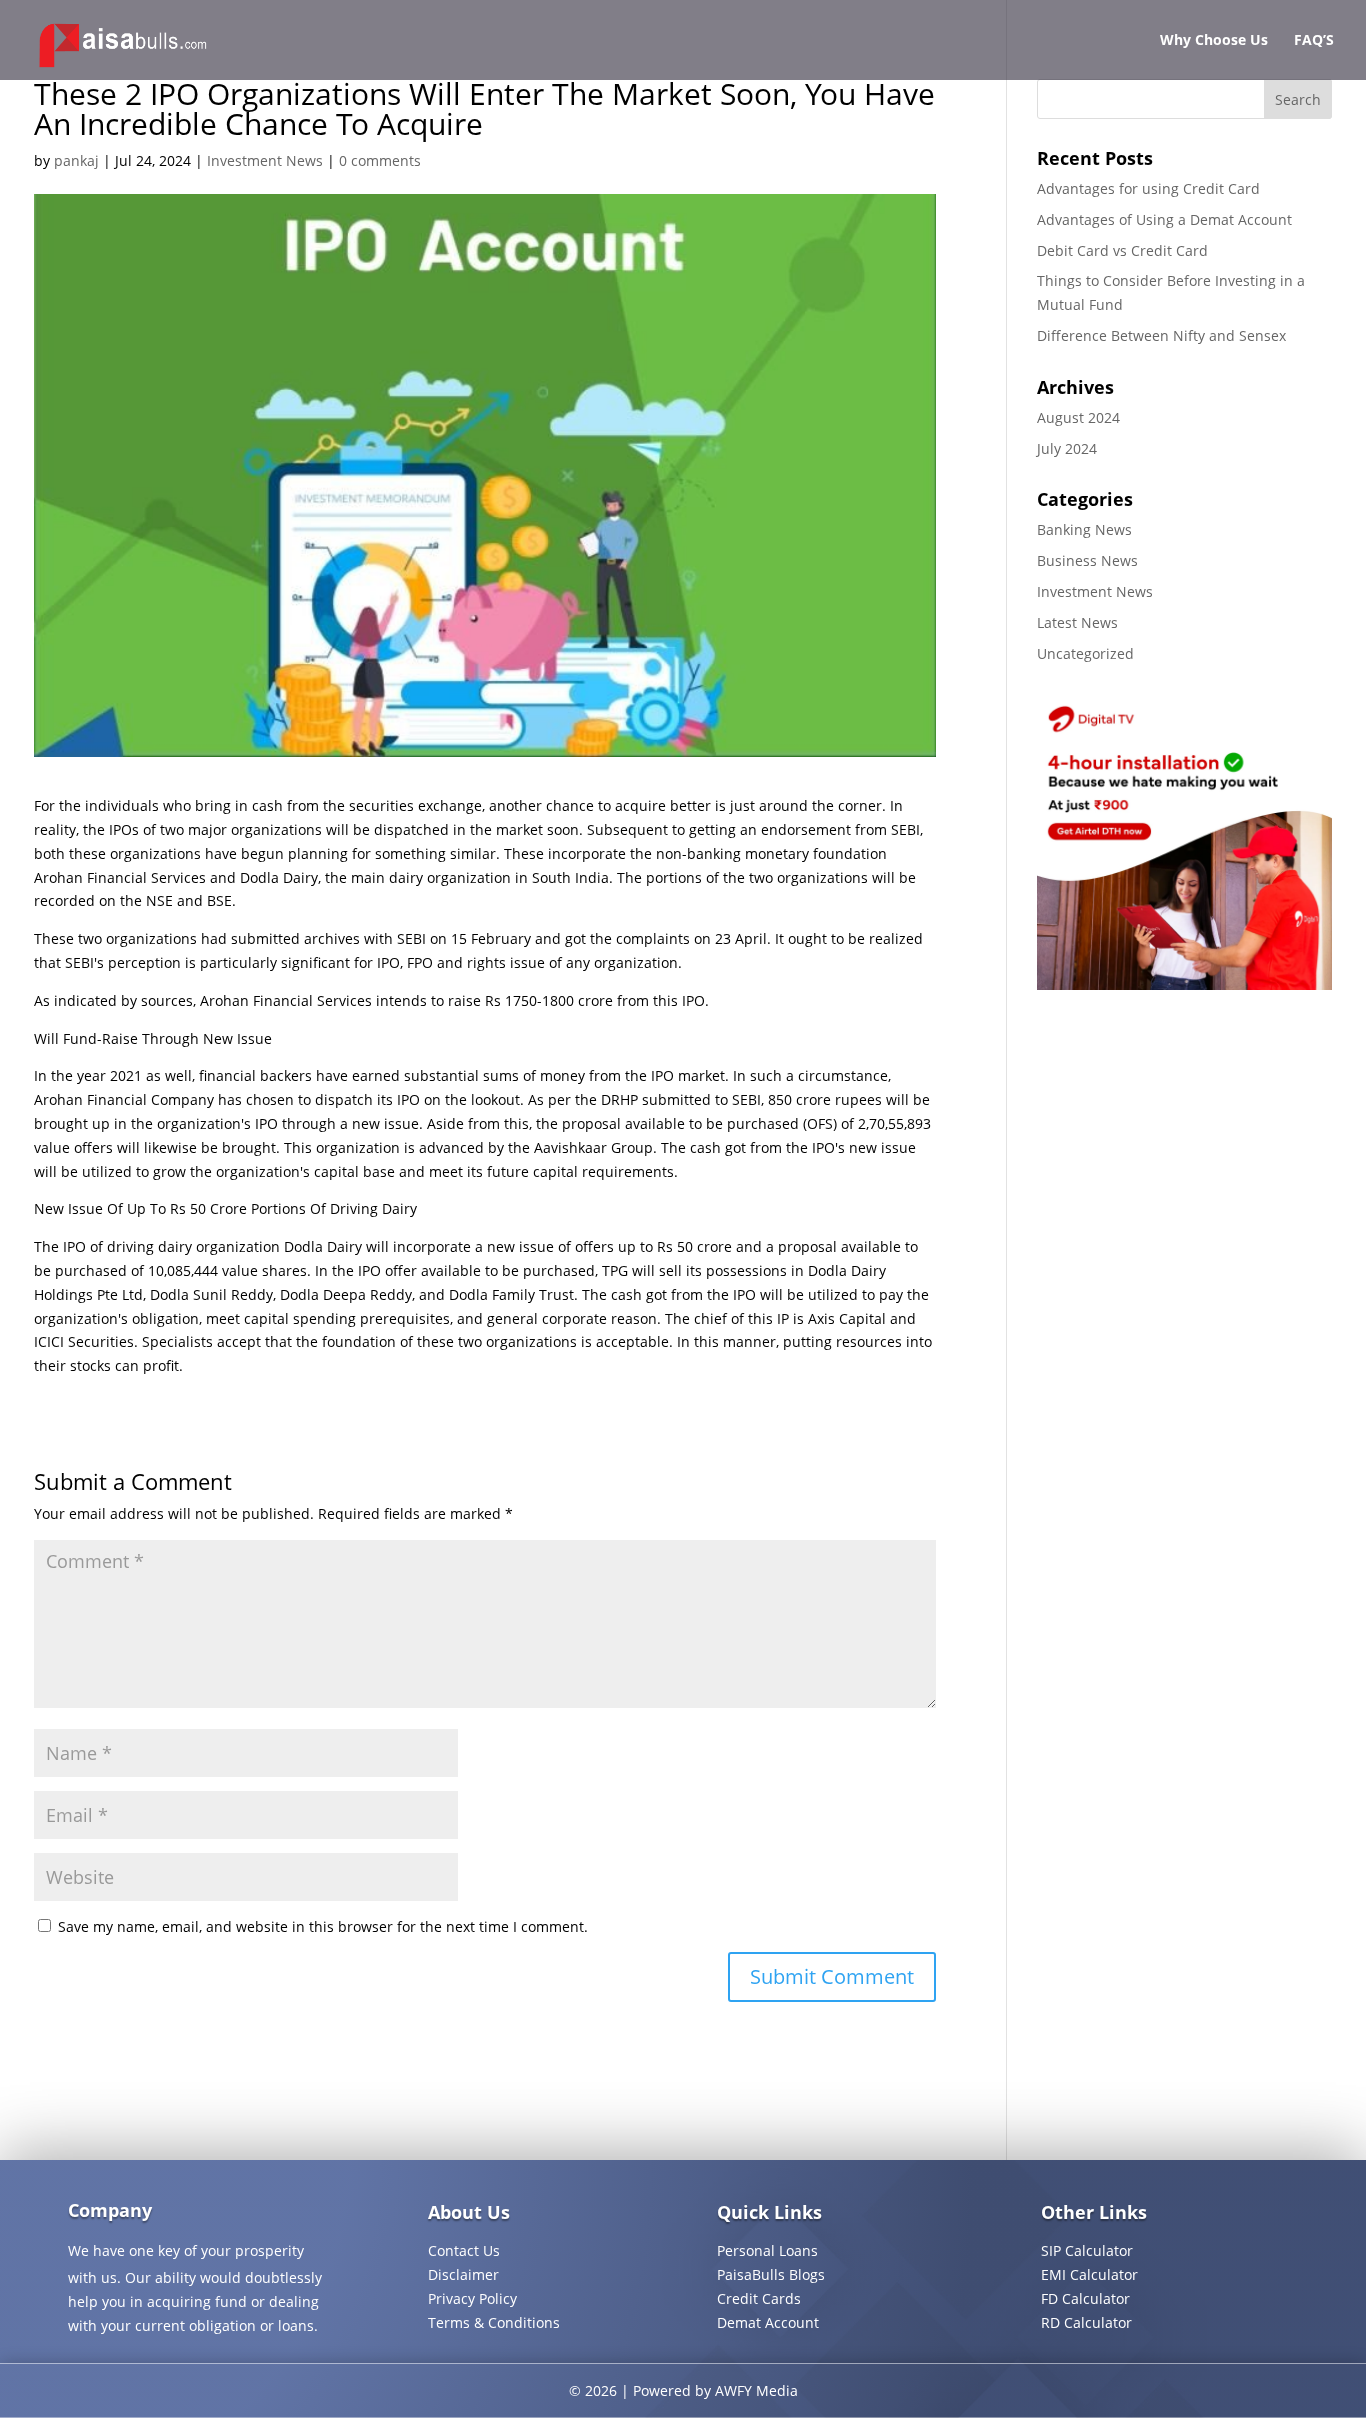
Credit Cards (759, 2298)
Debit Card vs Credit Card (1122, 250)
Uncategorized (1085, 653)
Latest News (1077, 622)
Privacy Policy (472, 2298)
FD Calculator (1085, 2298)
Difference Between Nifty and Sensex (1161, 335)
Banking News (1084, 529)
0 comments (380, 160)
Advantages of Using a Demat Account (1164, 219)
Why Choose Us (1214, 41)
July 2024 (1067, 448)
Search (1298, 99)
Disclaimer (463, 2274)
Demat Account (768, 2322)
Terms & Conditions (494, 2322)
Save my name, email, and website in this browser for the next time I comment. (323, 1926)
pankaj (76, 160)
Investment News (265, 160)
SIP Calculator (1087, 2250)
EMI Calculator (1089, 2274)
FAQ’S (1314, 41)
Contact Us (464, 2250)
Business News (1087, 560)
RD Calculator (1086, 2322)
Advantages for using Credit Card (1148, 188)
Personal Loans (767, 2250)
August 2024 (1078, 417)
